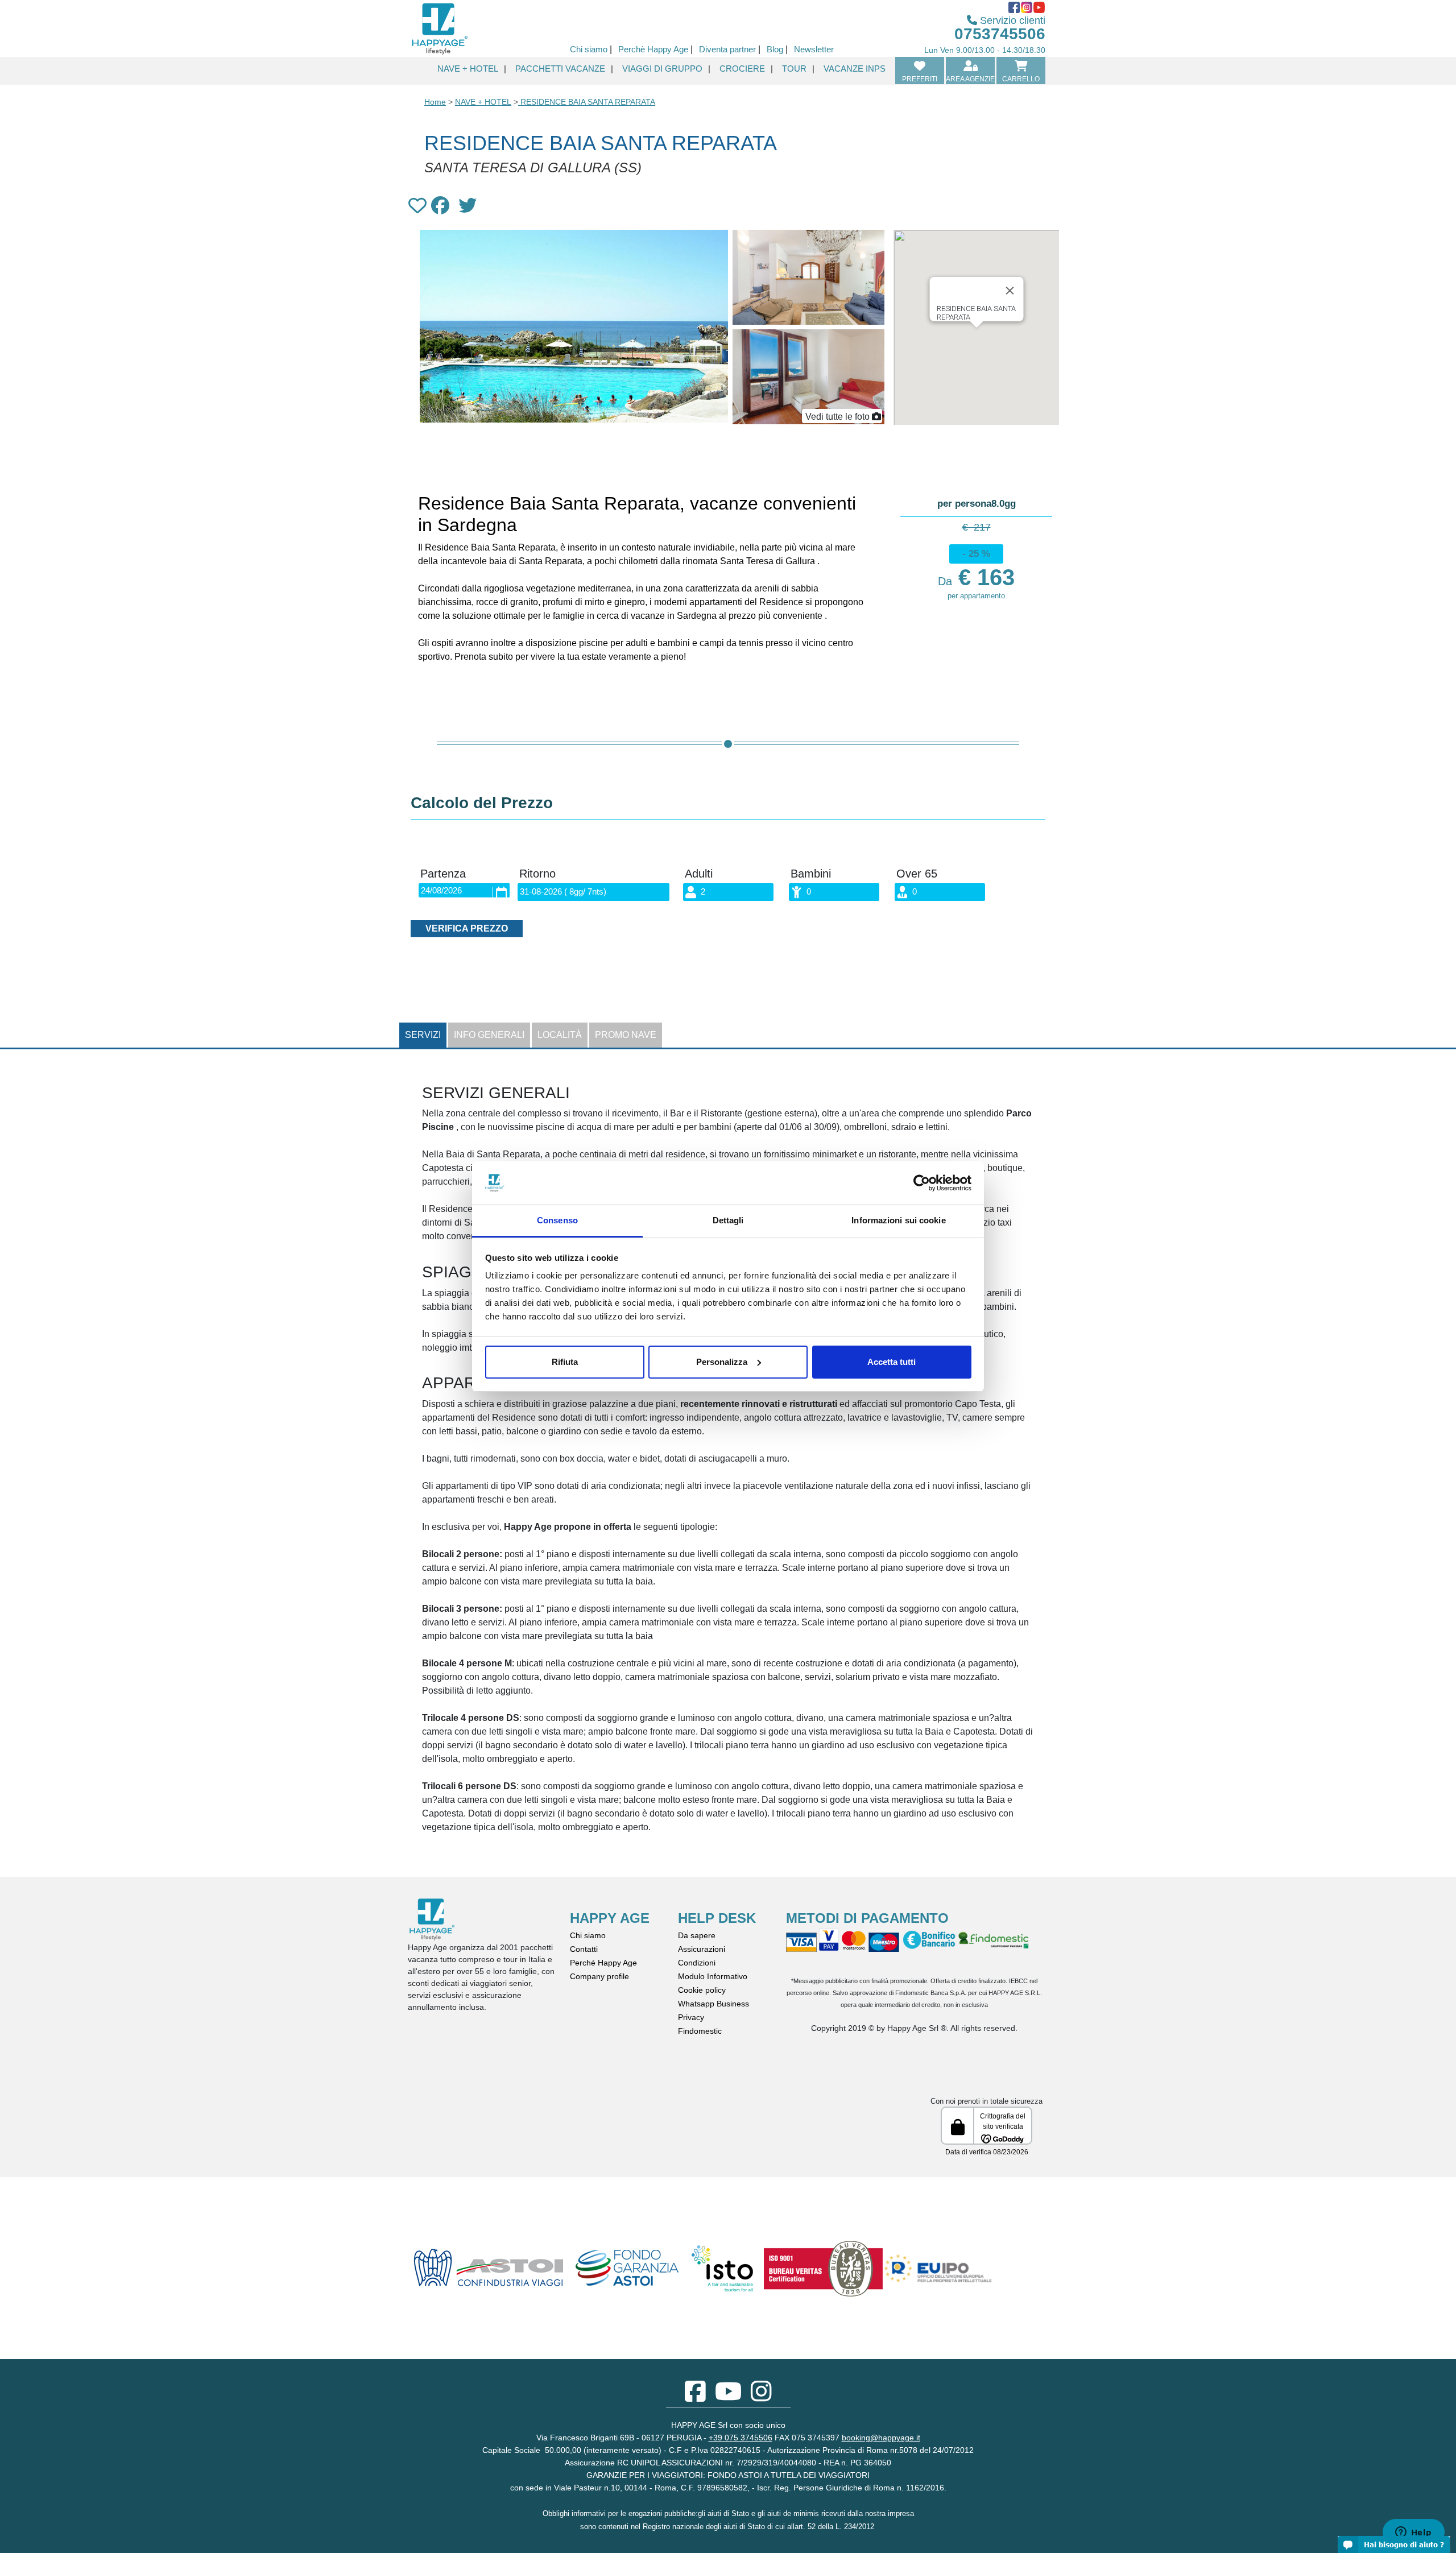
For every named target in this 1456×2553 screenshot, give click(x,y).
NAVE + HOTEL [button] (468, 69)
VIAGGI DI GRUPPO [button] (662, 69)
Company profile (599, 1976)
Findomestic (700, 2031)
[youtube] (728, 2397)
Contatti (584, 1949)
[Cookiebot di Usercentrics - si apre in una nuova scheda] (922, 1183)
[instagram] (761, 2397)
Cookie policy (702, 1990)
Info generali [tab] (489, 1035)
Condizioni (697, 1963)
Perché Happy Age (603, 1963)
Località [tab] (560, 1035)
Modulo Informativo (713, 1976)
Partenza (443, 874)
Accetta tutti (892, 1362)
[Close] (1010, 291)
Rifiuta (565, 1362)
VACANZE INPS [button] (855, 69)
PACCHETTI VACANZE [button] (560, 69)
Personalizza (722, 1362)
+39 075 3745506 (741, 2438)
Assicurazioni (702, 1949)
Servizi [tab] (423, 1035)
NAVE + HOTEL (483, 102)
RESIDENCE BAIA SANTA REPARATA (587, 102)
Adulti (699, 874)
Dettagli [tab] (728, 1220)
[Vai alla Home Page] (439, 28)
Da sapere (697, 1935)
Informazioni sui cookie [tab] (898, 1220)
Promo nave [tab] (626, 1035)
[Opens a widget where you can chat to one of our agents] (1413, 2533)
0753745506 (1000, 34)
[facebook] (695, 2397)
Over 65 (917, 874)
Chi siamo (588, 1935)
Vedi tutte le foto (837, 417)
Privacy (691, 2017)
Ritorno (537, 874)
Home (435, 102)
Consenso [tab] (557, 1220)
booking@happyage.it (881, 2438)
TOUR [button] (794, 69)
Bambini (811, 874)
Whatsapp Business (713, 2004)
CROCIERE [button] (742, 69)
